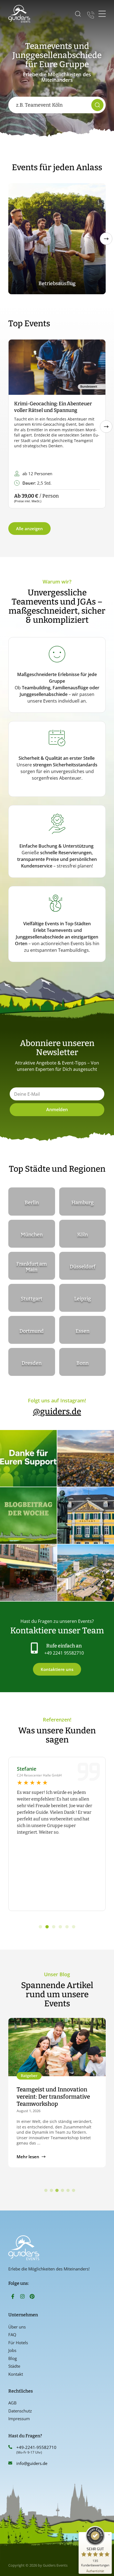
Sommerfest (57, 283)
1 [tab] (46, 2191)
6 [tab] (74, 2191)
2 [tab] (51, 2191)
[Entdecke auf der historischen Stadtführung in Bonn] (86, 1573)
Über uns (17, 2327)
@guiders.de (57, 1411)
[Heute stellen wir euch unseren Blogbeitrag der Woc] (28, 1516)
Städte (14, 2366)
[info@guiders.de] (10, 2463)
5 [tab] (68, 2191)
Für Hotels (18, 2343)
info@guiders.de (32, 2463)
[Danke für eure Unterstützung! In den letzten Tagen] (28, 1458)
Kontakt (16, 2374)
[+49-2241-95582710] (10, 2447)
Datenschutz (20, 2411)
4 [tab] (63, 2191)
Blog (13, 2358)
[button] (106, 239)
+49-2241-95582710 (36, 2447)
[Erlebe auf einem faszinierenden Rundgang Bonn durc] (86, 1516)
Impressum (19, 2419)
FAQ (12, 2335)
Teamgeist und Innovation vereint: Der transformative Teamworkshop (53, 2097)
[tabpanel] (57, 2093)
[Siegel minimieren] (109, 2535)
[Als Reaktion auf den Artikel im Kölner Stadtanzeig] (28, 1573)
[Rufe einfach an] (34, 1648)
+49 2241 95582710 (64, 1653)
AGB (12, 2403)
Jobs (12, 2350)
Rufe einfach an (64, 1646)
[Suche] (97, 105)
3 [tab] (57, 2191)
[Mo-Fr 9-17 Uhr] (91, 14)
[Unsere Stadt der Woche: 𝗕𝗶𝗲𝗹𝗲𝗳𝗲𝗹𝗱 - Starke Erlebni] (86, 1458)
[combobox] (51, 105)
